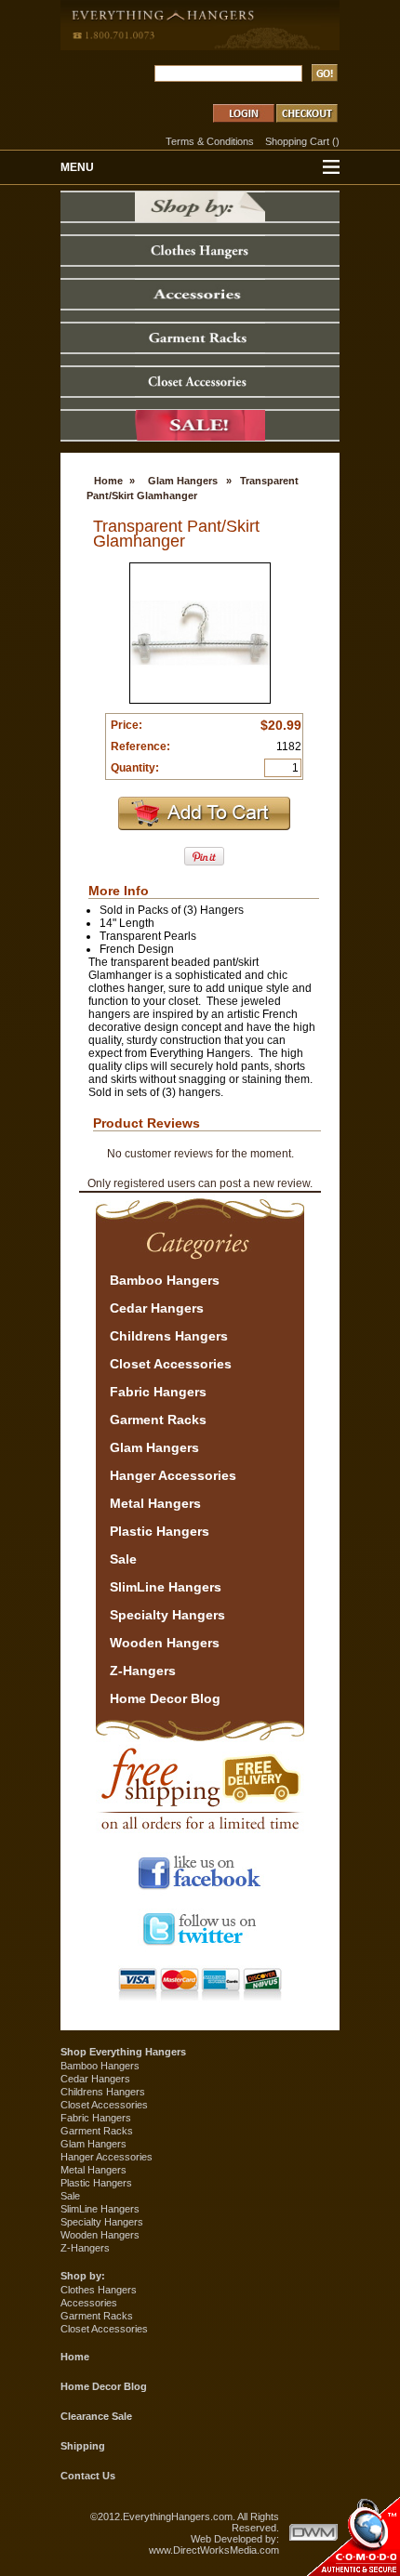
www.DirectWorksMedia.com (214, 2550)
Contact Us (88, 2476)
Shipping (83, 2446)
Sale (70, 2196)
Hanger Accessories (107, 2157)
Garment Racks (97, 2131)
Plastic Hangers (96, 2183)
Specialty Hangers (102, 2222)
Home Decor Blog (104, 2386)
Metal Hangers (93, 2170)
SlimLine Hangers (100, 2209)
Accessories (89, 2303)
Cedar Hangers (95, 2079)
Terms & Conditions (210, 141)
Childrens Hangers (103, 2092)
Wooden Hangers (100, 2235)
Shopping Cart (297, 141)
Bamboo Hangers (100, 2066)
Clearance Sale (96, 2416)
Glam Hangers (183, 481)
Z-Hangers (85, 2248)
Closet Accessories (104, 2105)
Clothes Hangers (99, 2290)
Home (108, 481)
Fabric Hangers (96, 2118)
